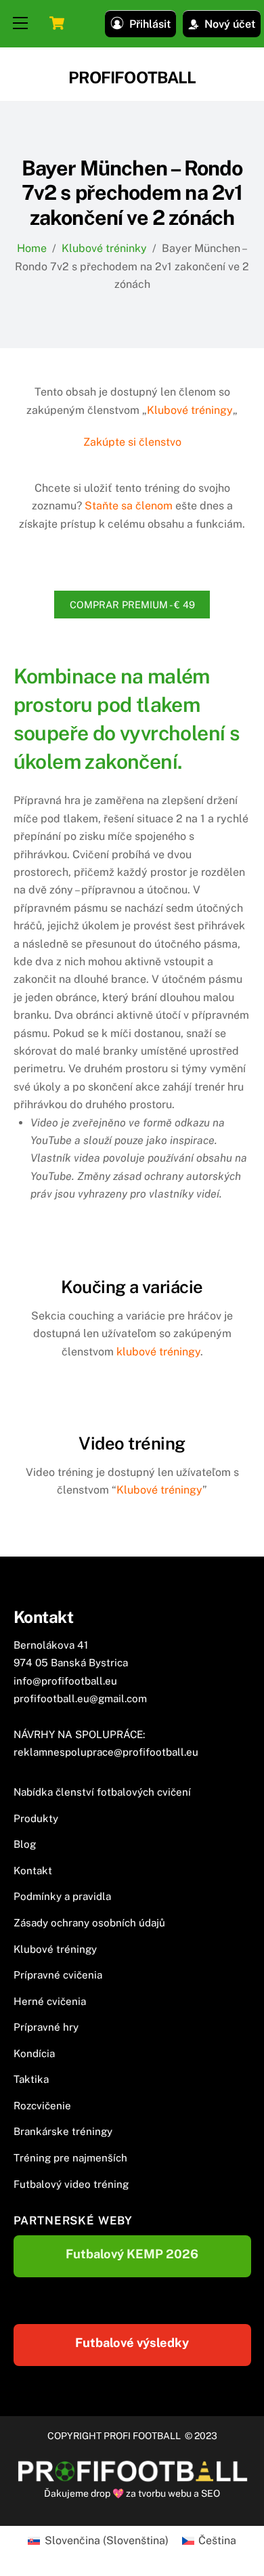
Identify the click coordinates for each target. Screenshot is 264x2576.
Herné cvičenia (50, 2001)
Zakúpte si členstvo (132, 442)
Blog (25, 1844)
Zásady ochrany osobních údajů (89, 1923)
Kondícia (34, 2053)
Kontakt (33, 1871)
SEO (211, 2493)
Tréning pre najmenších (70, 2158)
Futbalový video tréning (71, 2184)
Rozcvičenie (42, 2106)
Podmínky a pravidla (62, 1896)
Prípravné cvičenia (58, 1975)
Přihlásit (150, 24)
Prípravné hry (46, 2027)
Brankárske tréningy (63, 2131)
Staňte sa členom (129, 506)
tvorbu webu (165, 2493)
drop (102, 2493)
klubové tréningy (158, 1352)
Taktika (31, 2079)
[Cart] (57, 23)
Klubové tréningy (190, 410)
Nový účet (230, 24)
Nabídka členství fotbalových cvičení (102, 1792)
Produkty (36, 1818)
